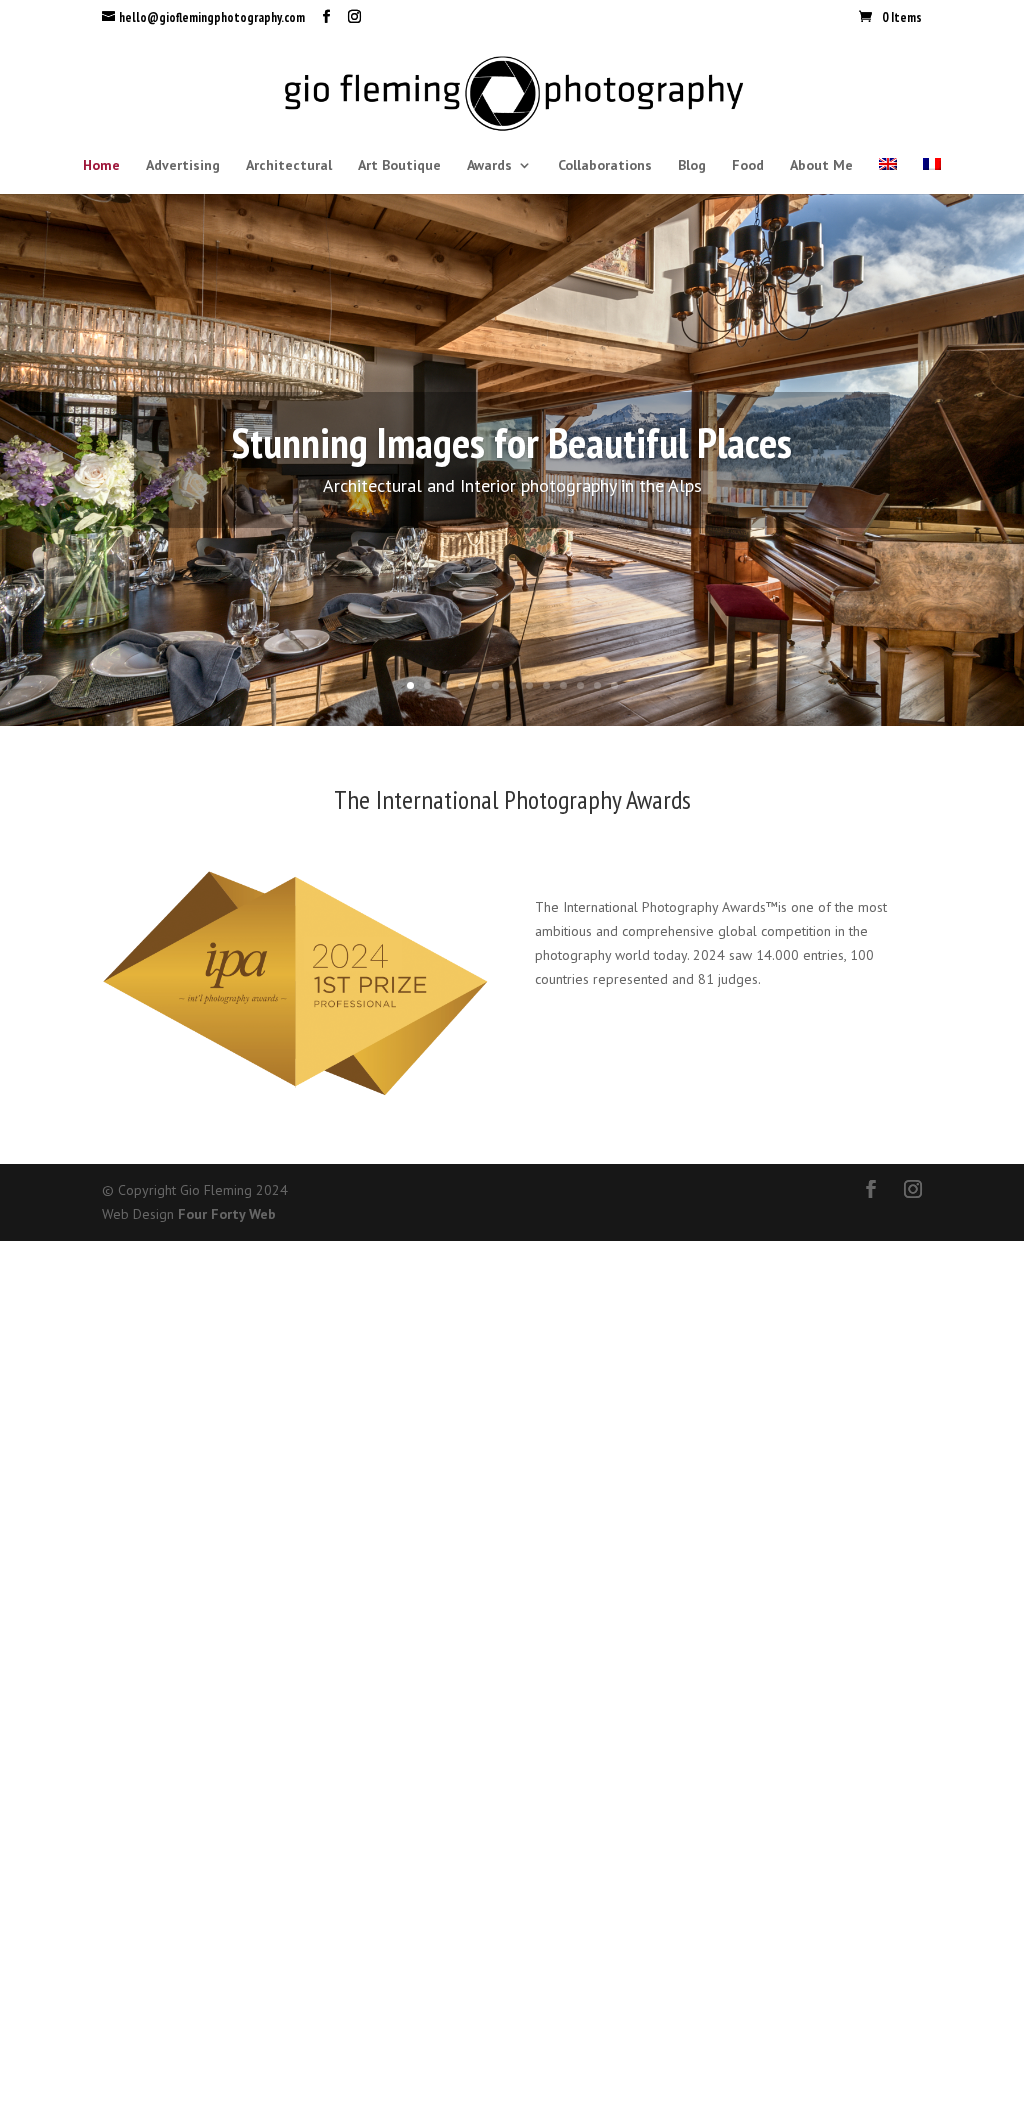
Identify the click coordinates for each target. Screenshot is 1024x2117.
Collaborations (605, 166)
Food (748, 166)
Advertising (183, 166)
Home (101, 166)
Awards (489, 166)
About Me (821, 166)
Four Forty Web (227, 1214)
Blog (692, 166)
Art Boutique (399, 166)
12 (597, 685)
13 (614, 685)
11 (580, 685)
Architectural (289, 166)
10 (563, 685)
